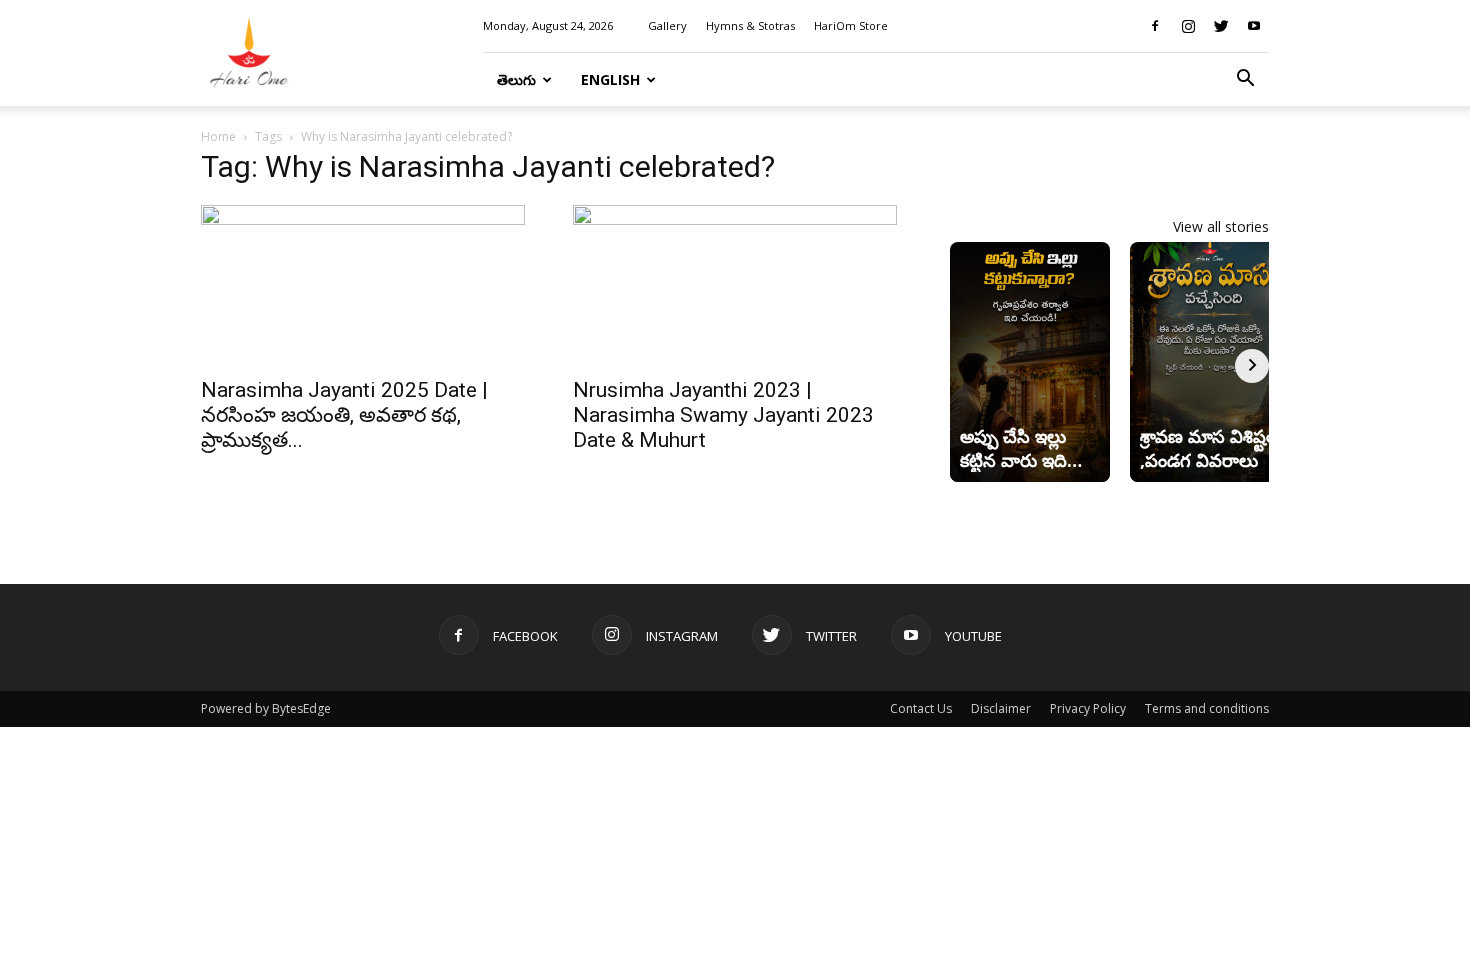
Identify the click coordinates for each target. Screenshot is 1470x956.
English (610, 79)
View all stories (1221, 226)
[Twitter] (1221, 26)
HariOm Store (851, 25)
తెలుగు (516, 79)
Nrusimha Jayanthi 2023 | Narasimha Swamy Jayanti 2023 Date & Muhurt (723, 415)
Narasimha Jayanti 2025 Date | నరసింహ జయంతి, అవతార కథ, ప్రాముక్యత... (344, 415)
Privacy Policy (1088, 708)
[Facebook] (1155, 26)
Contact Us (921, 708)
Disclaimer (1001, 708)
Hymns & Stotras (750, 25)
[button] (1245, 80)
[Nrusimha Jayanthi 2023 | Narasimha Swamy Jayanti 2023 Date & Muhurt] (735, 285)
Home (218, 136)
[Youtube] (1254, 26)
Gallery (667, 25)
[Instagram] (1188, 26)
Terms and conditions (1207, 708)
